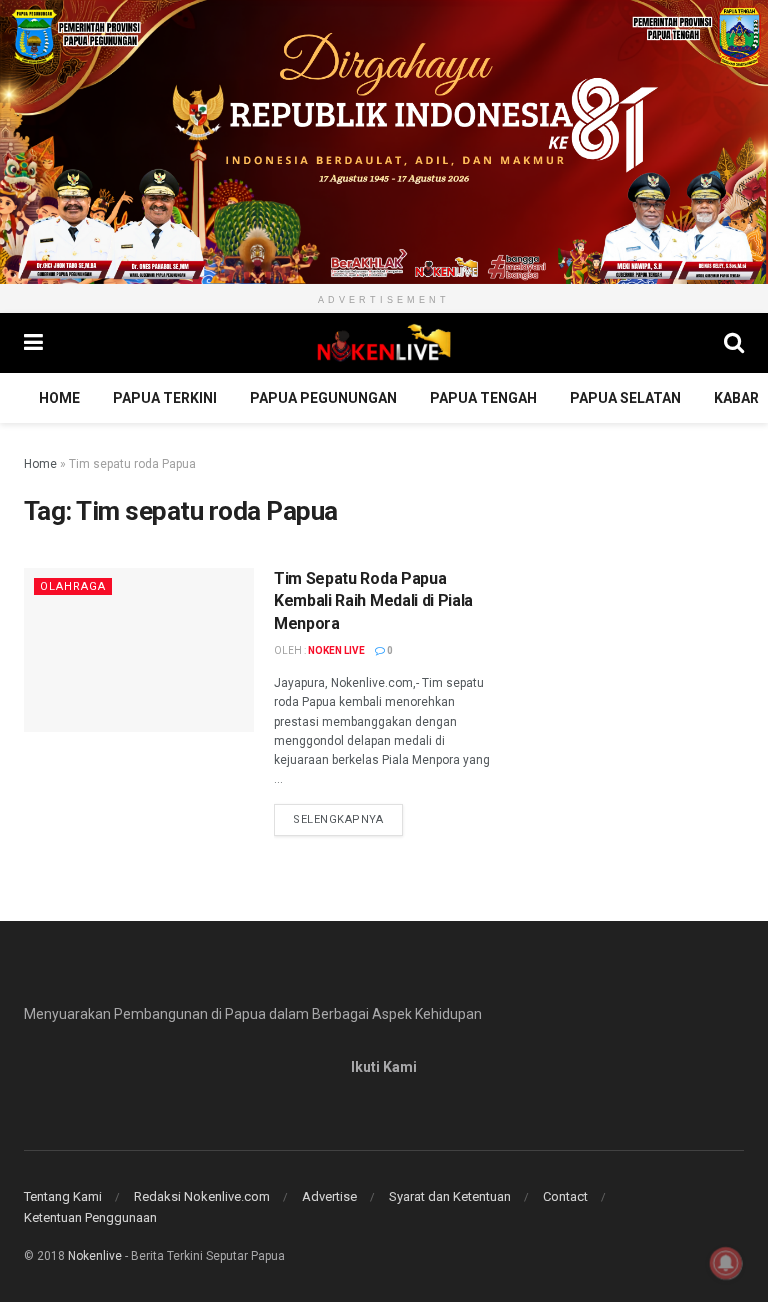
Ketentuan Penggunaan (90, 1217)
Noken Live (336, 650)
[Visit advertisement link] (384, 142)
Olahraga (73, 586)
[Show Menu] (33, 343)
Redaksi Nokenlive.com (202, 1196)
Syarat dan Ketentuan (450, 1196)
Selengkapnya (348, 819)
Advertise (329, 1196)
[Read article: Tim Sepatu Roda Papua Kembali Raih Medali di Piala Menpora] (139, 650)
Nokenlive (95, 1256)
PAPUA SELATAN (625, 398)
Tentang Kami (63, 1196)
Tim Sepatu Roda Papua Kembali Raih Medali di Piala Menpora (373, 601)
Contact (565, 1196)
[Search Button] (734, 343)
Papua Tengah (483, 398)
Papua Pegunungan (323, 398)
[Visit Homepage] (384, 343)
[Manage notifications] (726, 1263)
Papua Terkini (165, 398)
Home (59, 398)
